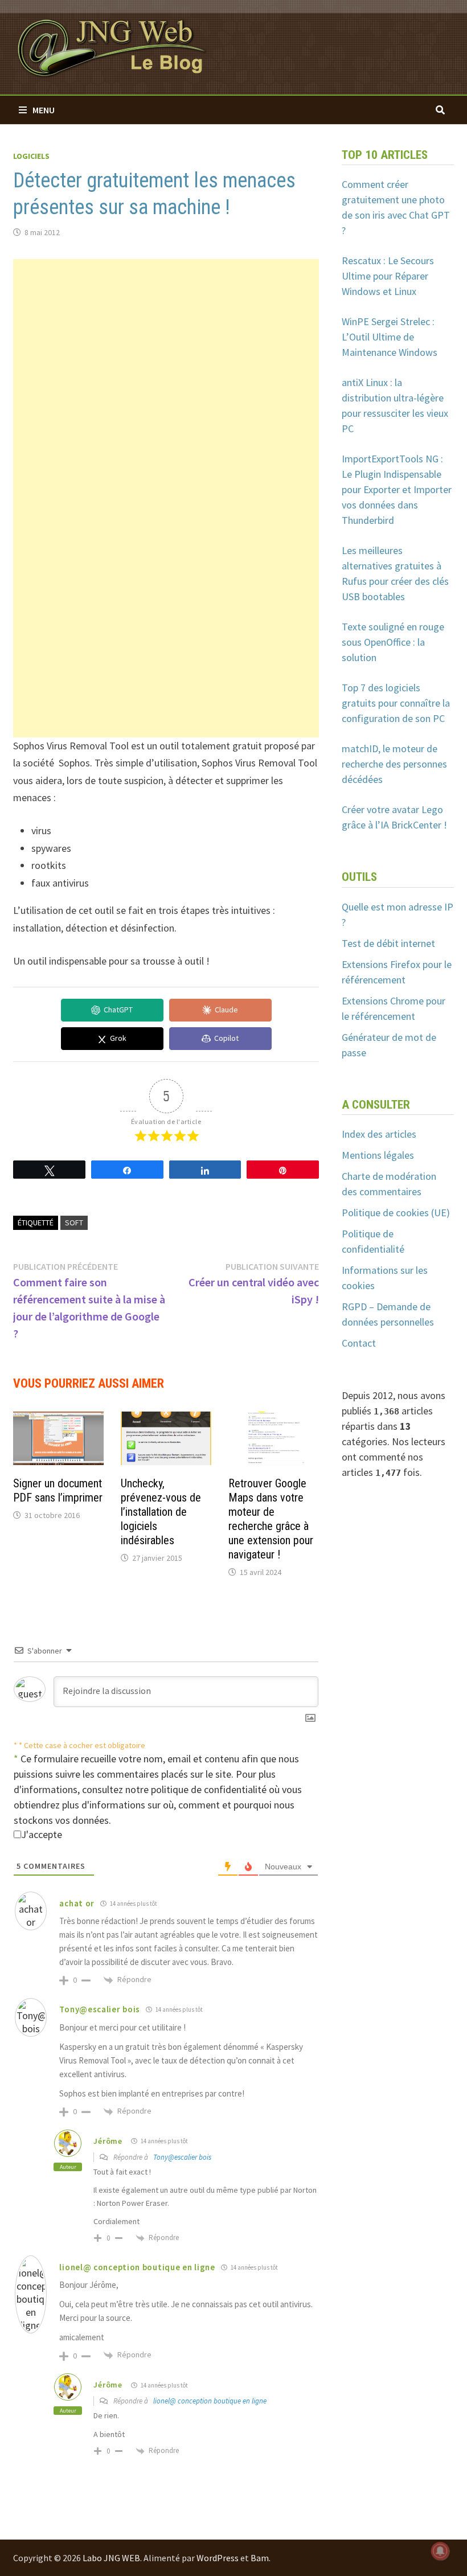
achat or (77, 1903)
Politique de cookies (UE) (396, 1213)
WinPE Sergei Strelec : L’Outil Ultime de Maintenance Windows (390, 337)
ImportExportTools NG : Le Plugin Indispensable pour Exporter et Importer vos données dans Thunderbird (397, 489)
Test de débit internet (388, 943)
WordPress (218, 2558)
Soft (74, 1223)
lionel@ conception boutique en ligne (210, 2401)
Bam (260, 2558)
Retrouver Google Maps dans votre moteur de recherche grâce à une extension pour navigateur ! (271, 1519)
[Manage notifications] (440, 2551)
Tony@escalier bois (182, 2157)
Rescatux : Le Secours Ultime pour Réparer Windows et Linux (388, 276)
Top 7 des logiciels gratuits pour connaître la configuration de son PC (396, 703)
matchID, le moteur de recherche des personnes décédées (394, 764)
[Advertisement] (166, 339)
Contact (359, 1343)
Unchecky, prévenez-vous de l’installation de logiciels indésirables (161, 1512)
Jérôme (108, 2141)
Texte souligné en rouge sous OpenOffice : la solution (393, 642)
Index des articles (379, 1134)
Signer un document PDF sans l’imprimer (58, 1490)
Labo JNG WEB (111, 2558)
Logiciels (31, 156)
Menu (44, 110)
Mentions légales (378, 1155)
